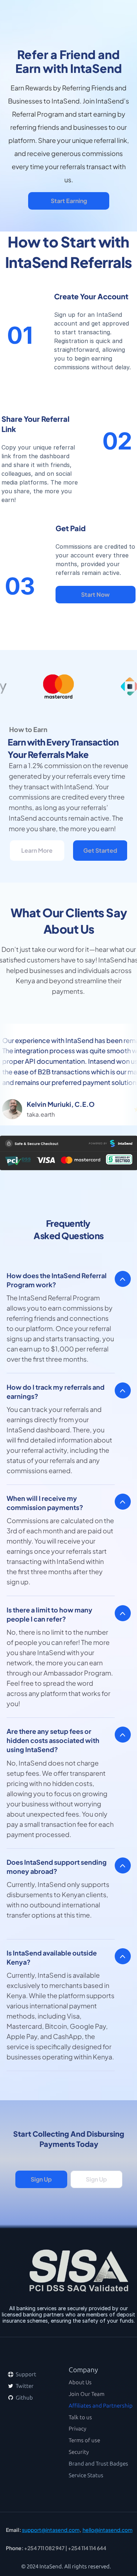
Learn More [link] (37, 850)
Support (25, 2374)
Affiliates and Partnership (101, 2406)
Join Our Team (87, 2394)
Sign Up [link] (41, 2179)
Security (79, 2452)
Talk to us (80, 2417)
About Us (80, 2382)
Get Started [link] (100, 850)
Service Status (86, 2475)
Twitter (24, 2386)
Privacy (77, 2429)
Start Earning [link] (68, 201)
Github (24, 2398)
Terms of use (84, 2440)
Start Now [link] (96, 594)
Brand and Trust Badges (98, 2464)
